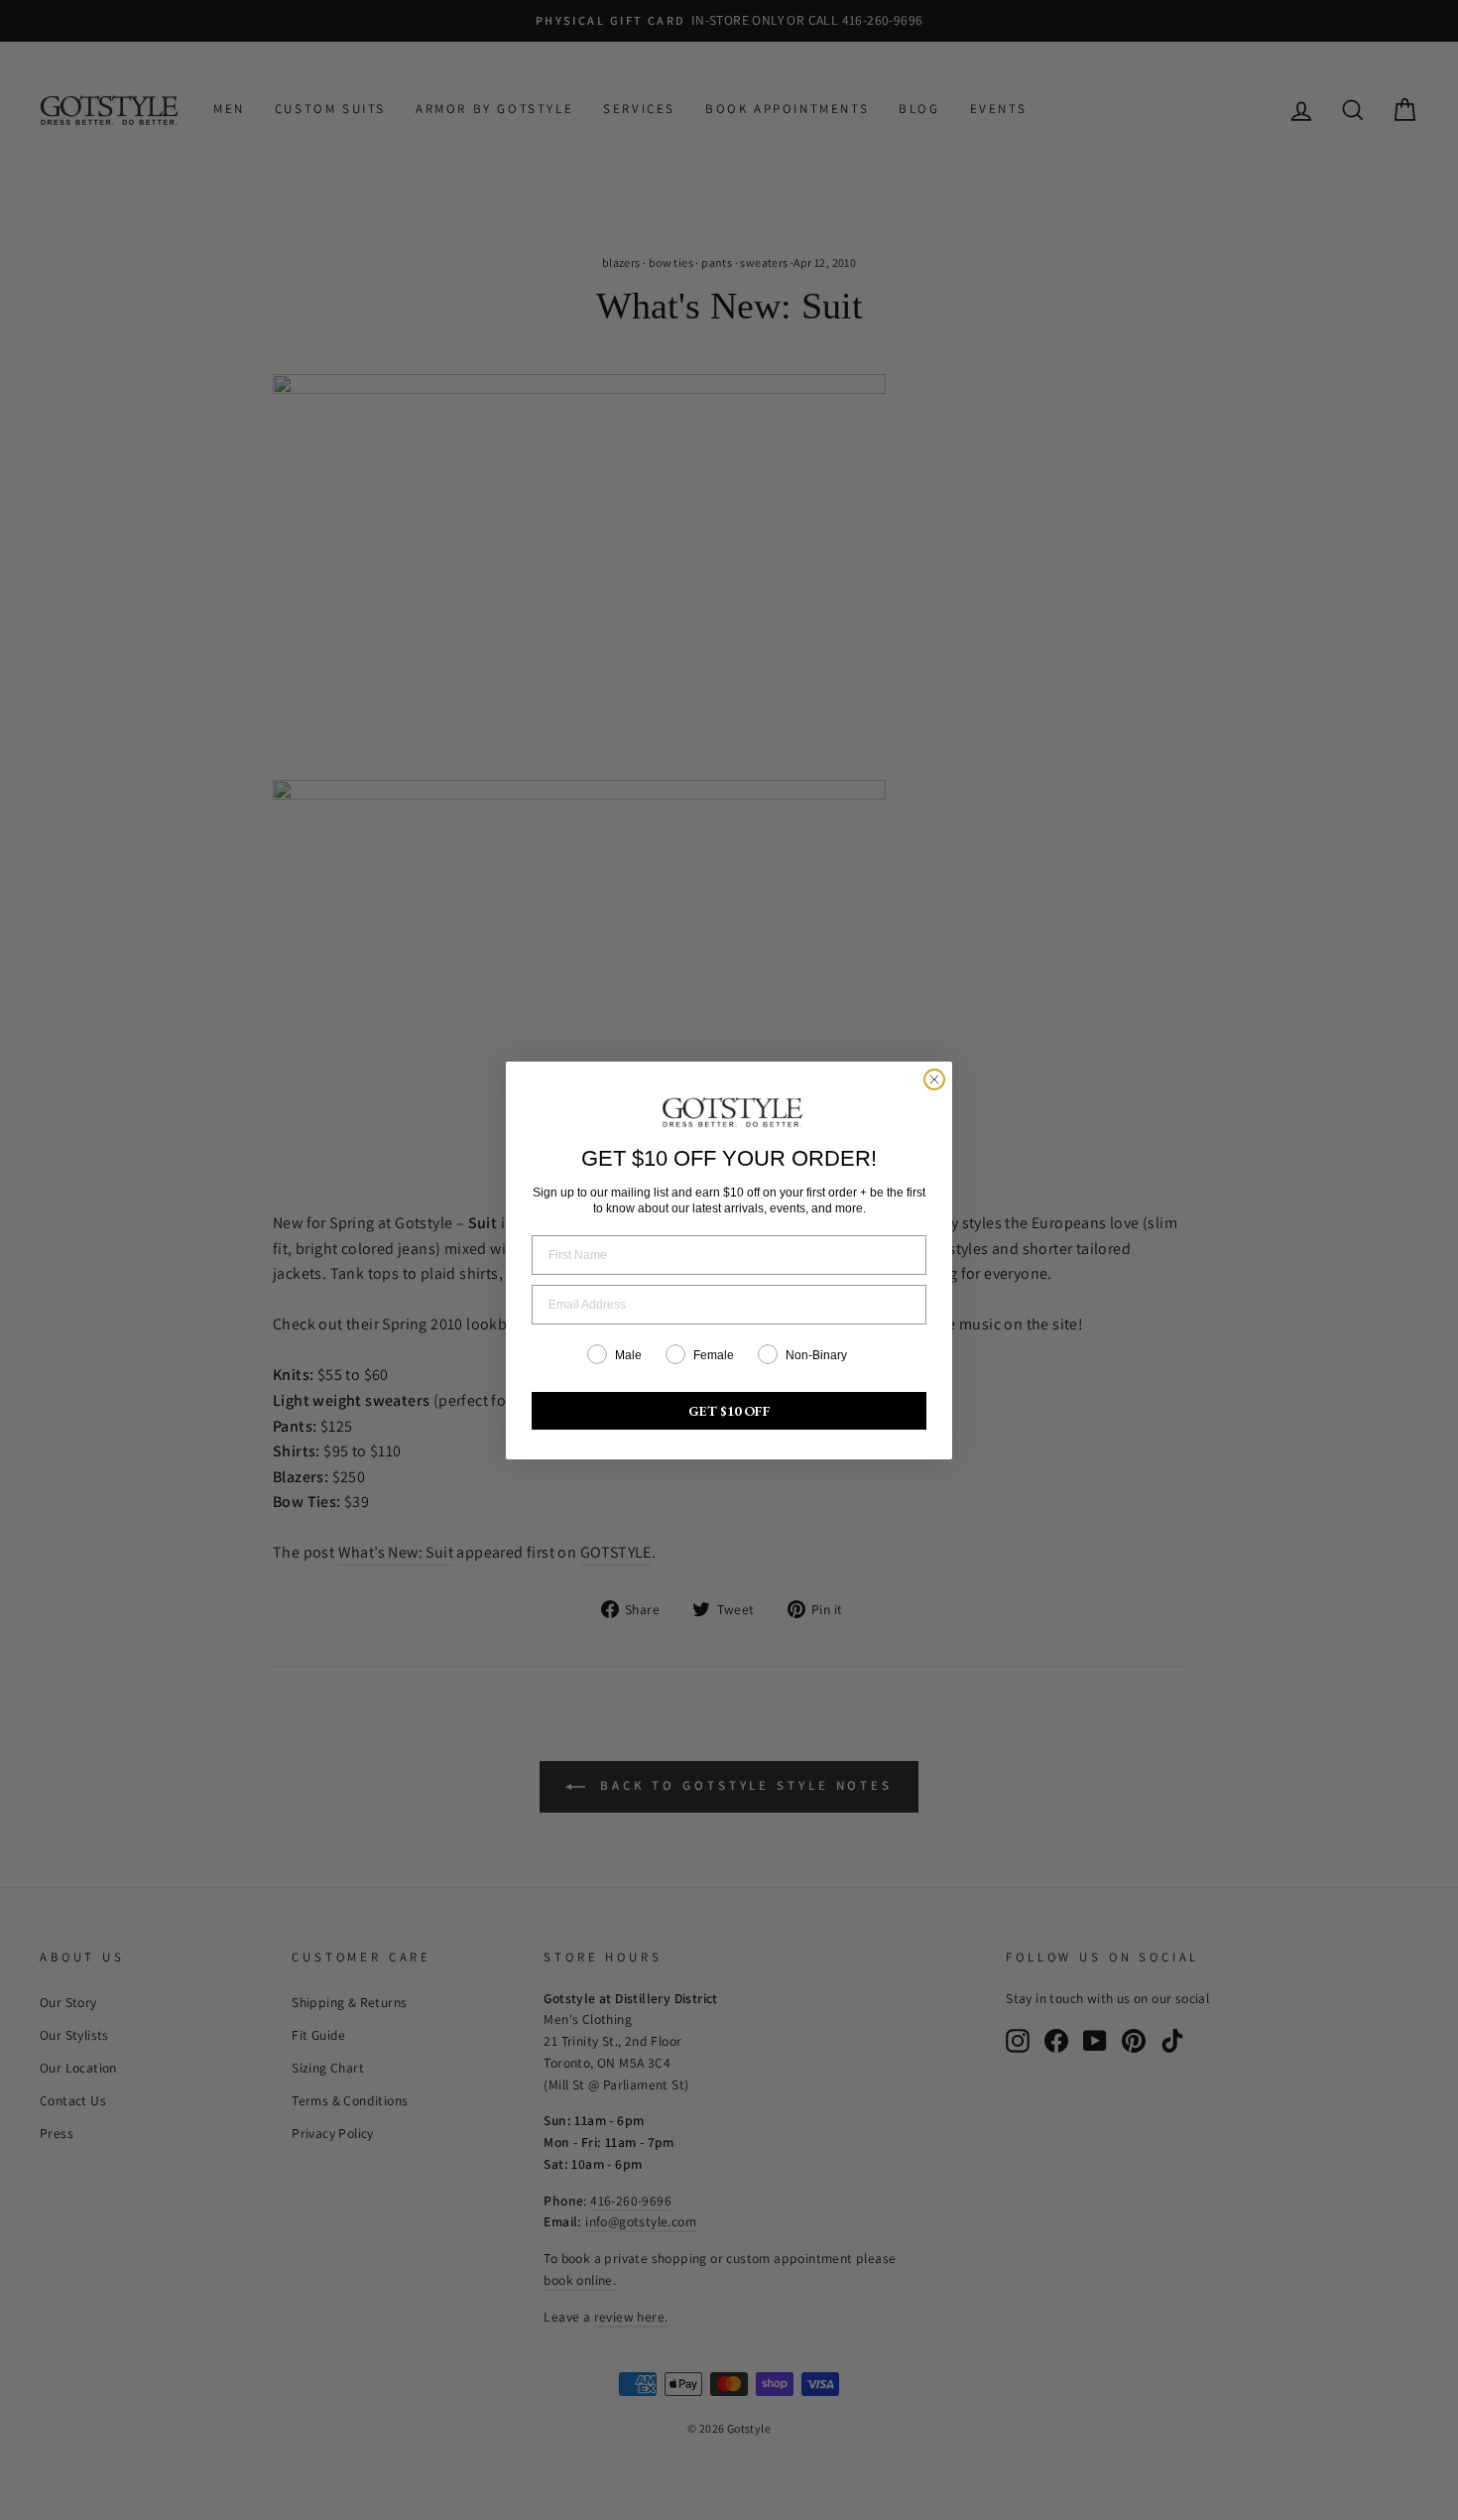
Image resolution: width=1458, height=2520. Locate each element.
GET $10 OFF (729, 1411)
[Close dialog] (934, 1079)
